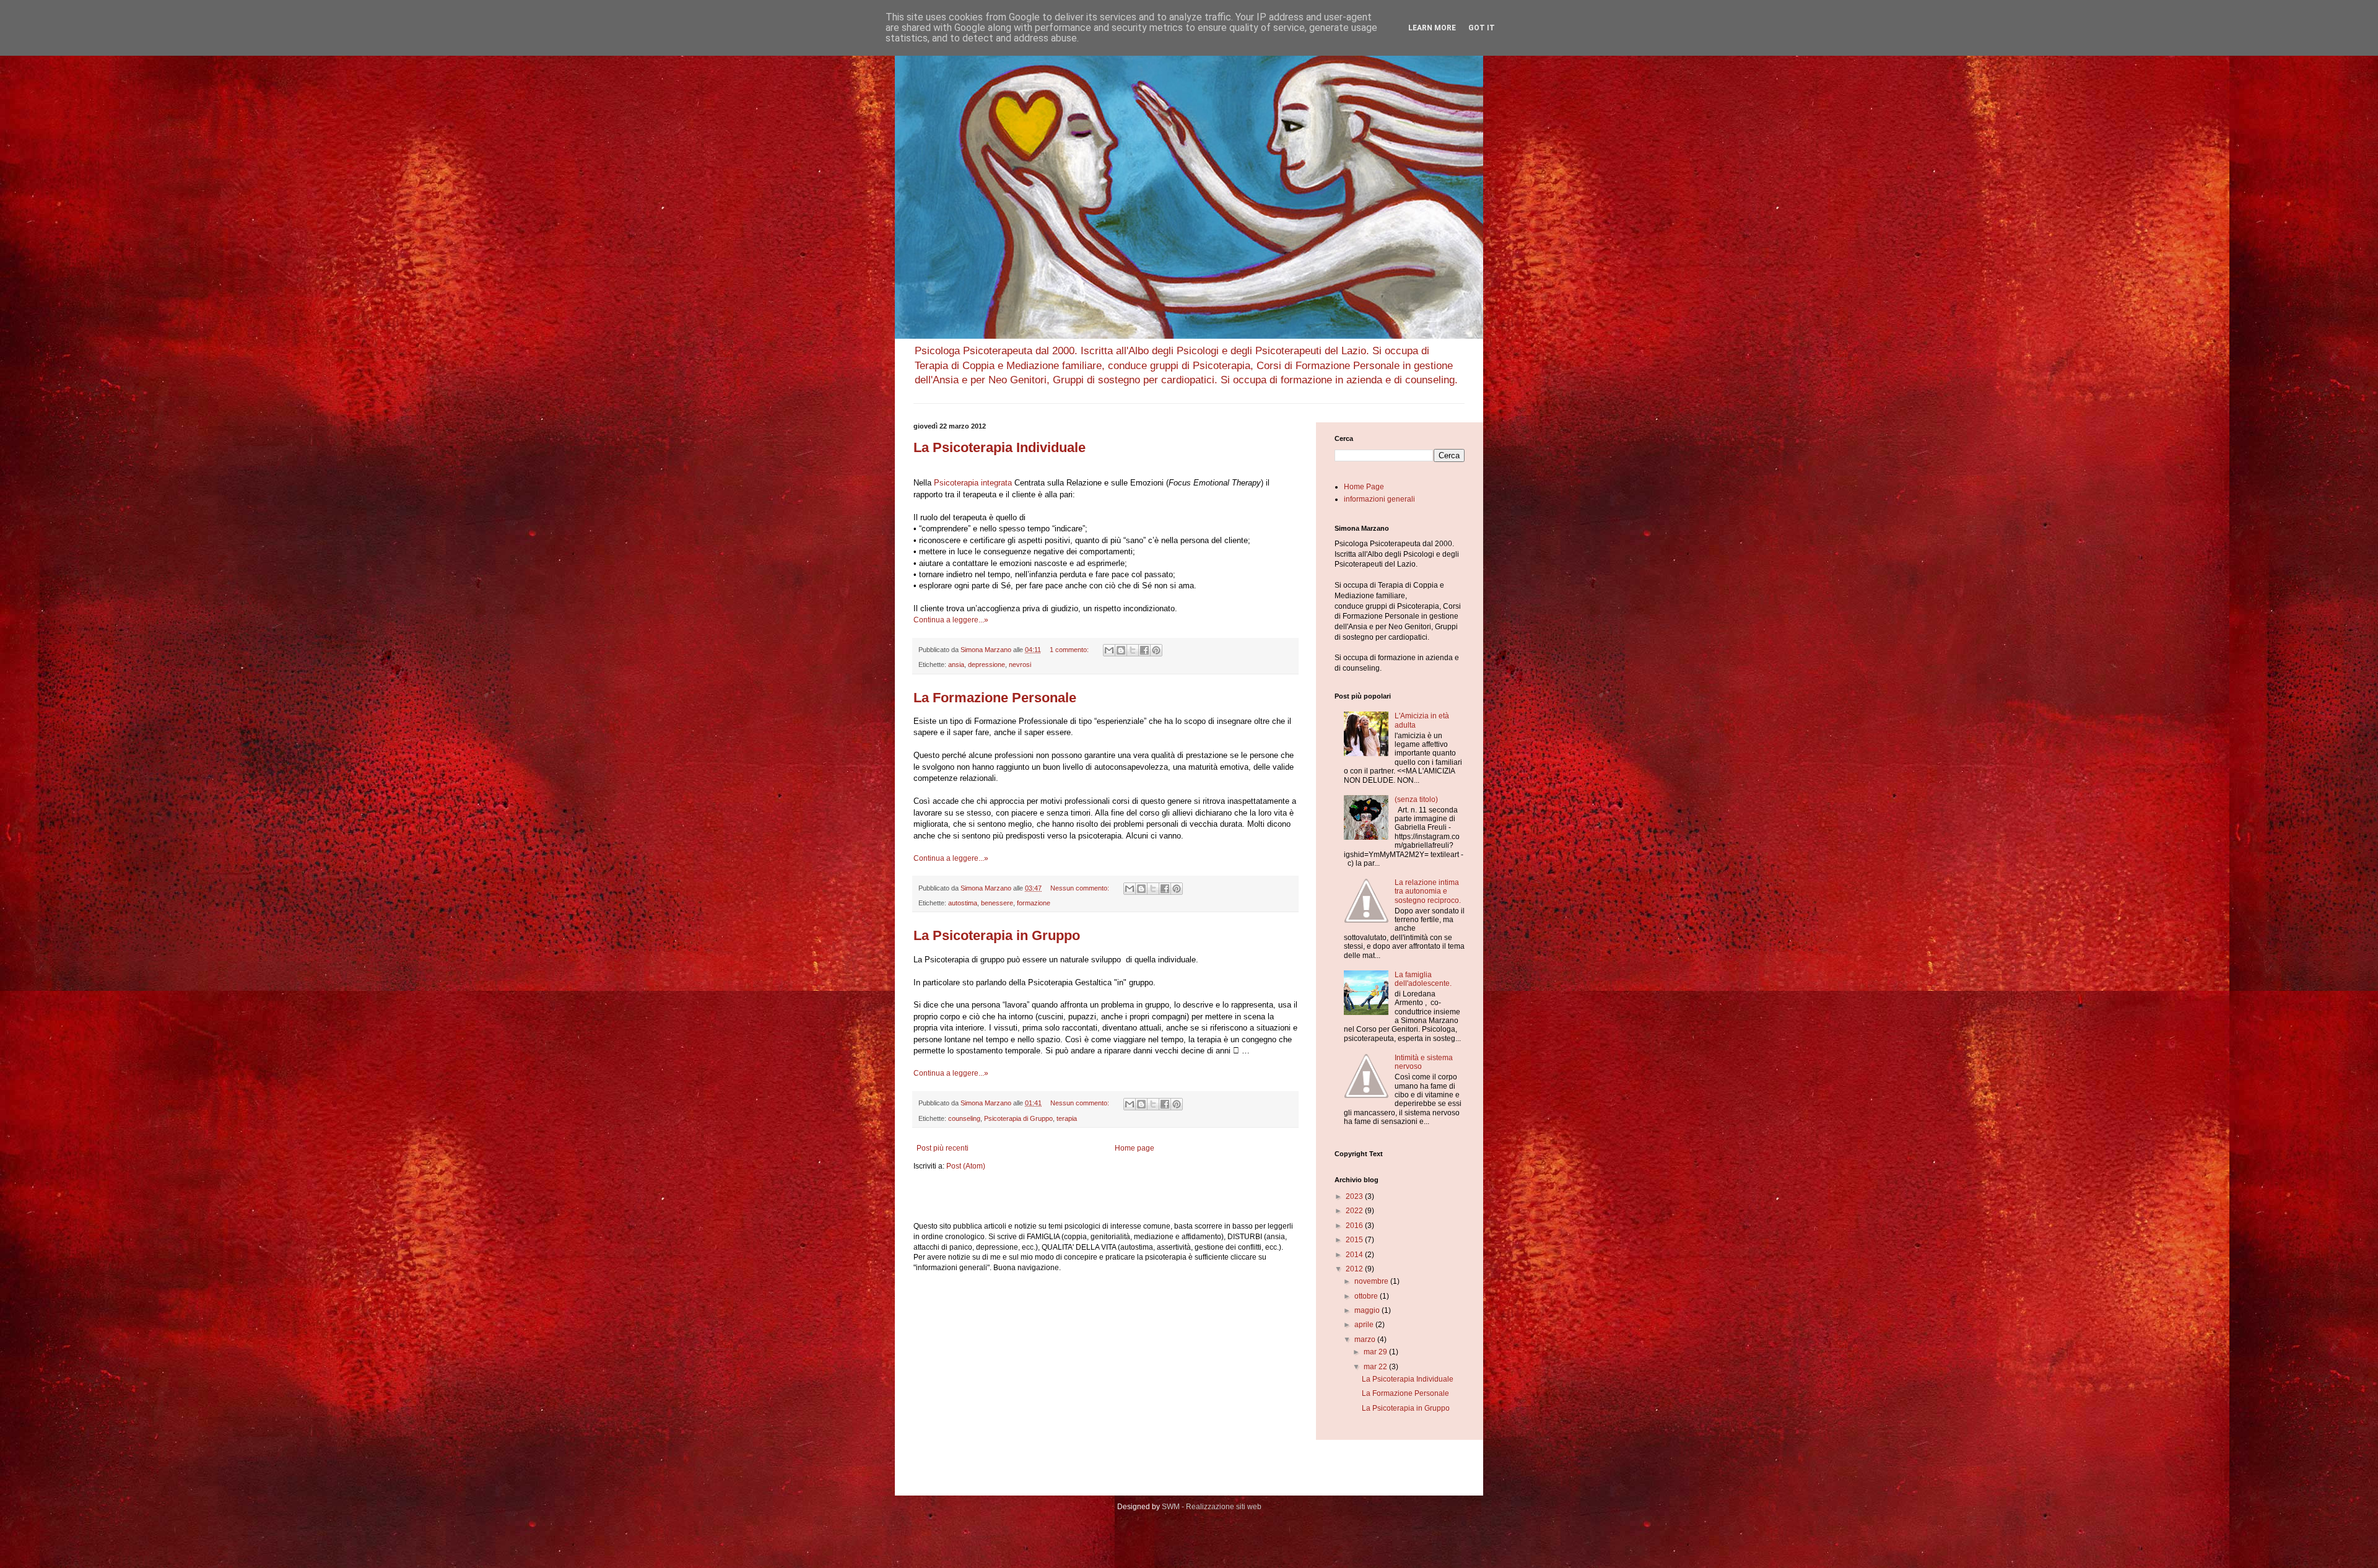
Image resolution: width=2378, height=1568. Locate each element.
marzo (1366, 1339)
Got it (1482, 28)
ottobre (1367, 1296)
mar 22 (1376, 1367)
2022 (1355, 1211)
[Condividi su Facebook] (1144, 650)
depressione (986, 664)
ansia (956, 664)
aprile (1365, 1325)
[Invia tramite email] (1109, 650)
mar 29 (1376, 1352)
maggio (1368, 1310)
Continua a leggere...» (951, 620)
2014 (1355, 1255)
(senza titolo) (1416, 799)
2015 (1355, 1240)
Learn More (1432, 28)
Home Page (1364, 487)
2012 (1355, 1269)
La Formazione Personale (995, 698)
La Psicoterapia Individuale (1000, 447)
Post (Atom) (966, 1166)
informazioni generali (1379, 499)
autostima (963, 903)
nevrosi (1020, 664)
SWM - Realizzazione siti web (1212, 1507)
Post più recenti (943, 1148)
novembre (1372, 1281)
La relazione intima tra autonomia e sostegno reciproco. (1428, 891)
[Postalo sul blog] (1121, 650)
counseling (964, 1118)
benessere (997, 903)
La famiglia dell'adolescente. (1423, 979)
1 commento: (1070, 650)
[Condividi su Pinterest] (1156, 650)
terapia (1067, 1118)
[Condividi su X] (1133, 650)
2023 (1355, 1196)
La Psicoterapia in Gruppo (997, 935)
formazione (1034, 903)
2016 (1355, 1226)
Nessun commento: (1081, 888)
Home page (1135, 1148)
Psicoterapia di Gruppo (1018, 1118)
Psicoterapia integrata (973, 483)
